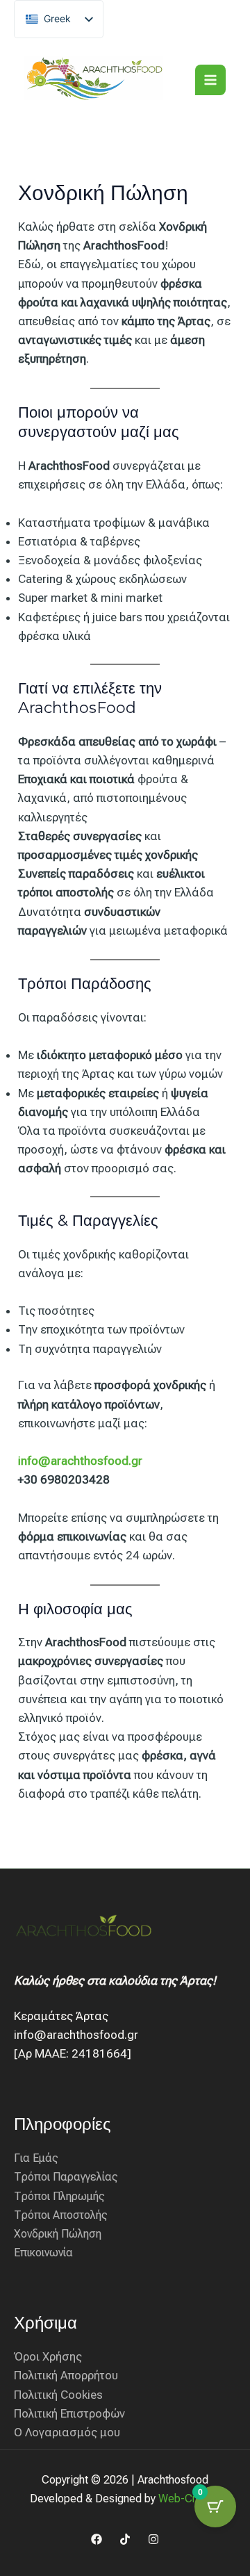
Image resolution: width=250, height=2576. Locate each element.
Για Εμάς (36, 2158)
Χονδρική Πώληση (58, 2234)
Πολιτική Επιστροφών (69, 2413)
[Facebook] (97, 2539)
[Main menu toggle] (210, 80)
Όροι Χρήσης (48, 2356)
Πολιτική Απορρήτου (66, 2375)
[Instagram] (153, 2539)
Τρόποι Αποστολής (61, 2215)
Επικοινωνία (43, 2253)
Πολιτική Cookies (58, 2395)
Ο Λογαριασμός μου (67, 2432)
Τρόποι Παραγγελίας (66, 2177)
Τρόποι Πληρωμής (59, 2196)
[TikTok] (125, 2539)
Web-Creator (190, 2499)
